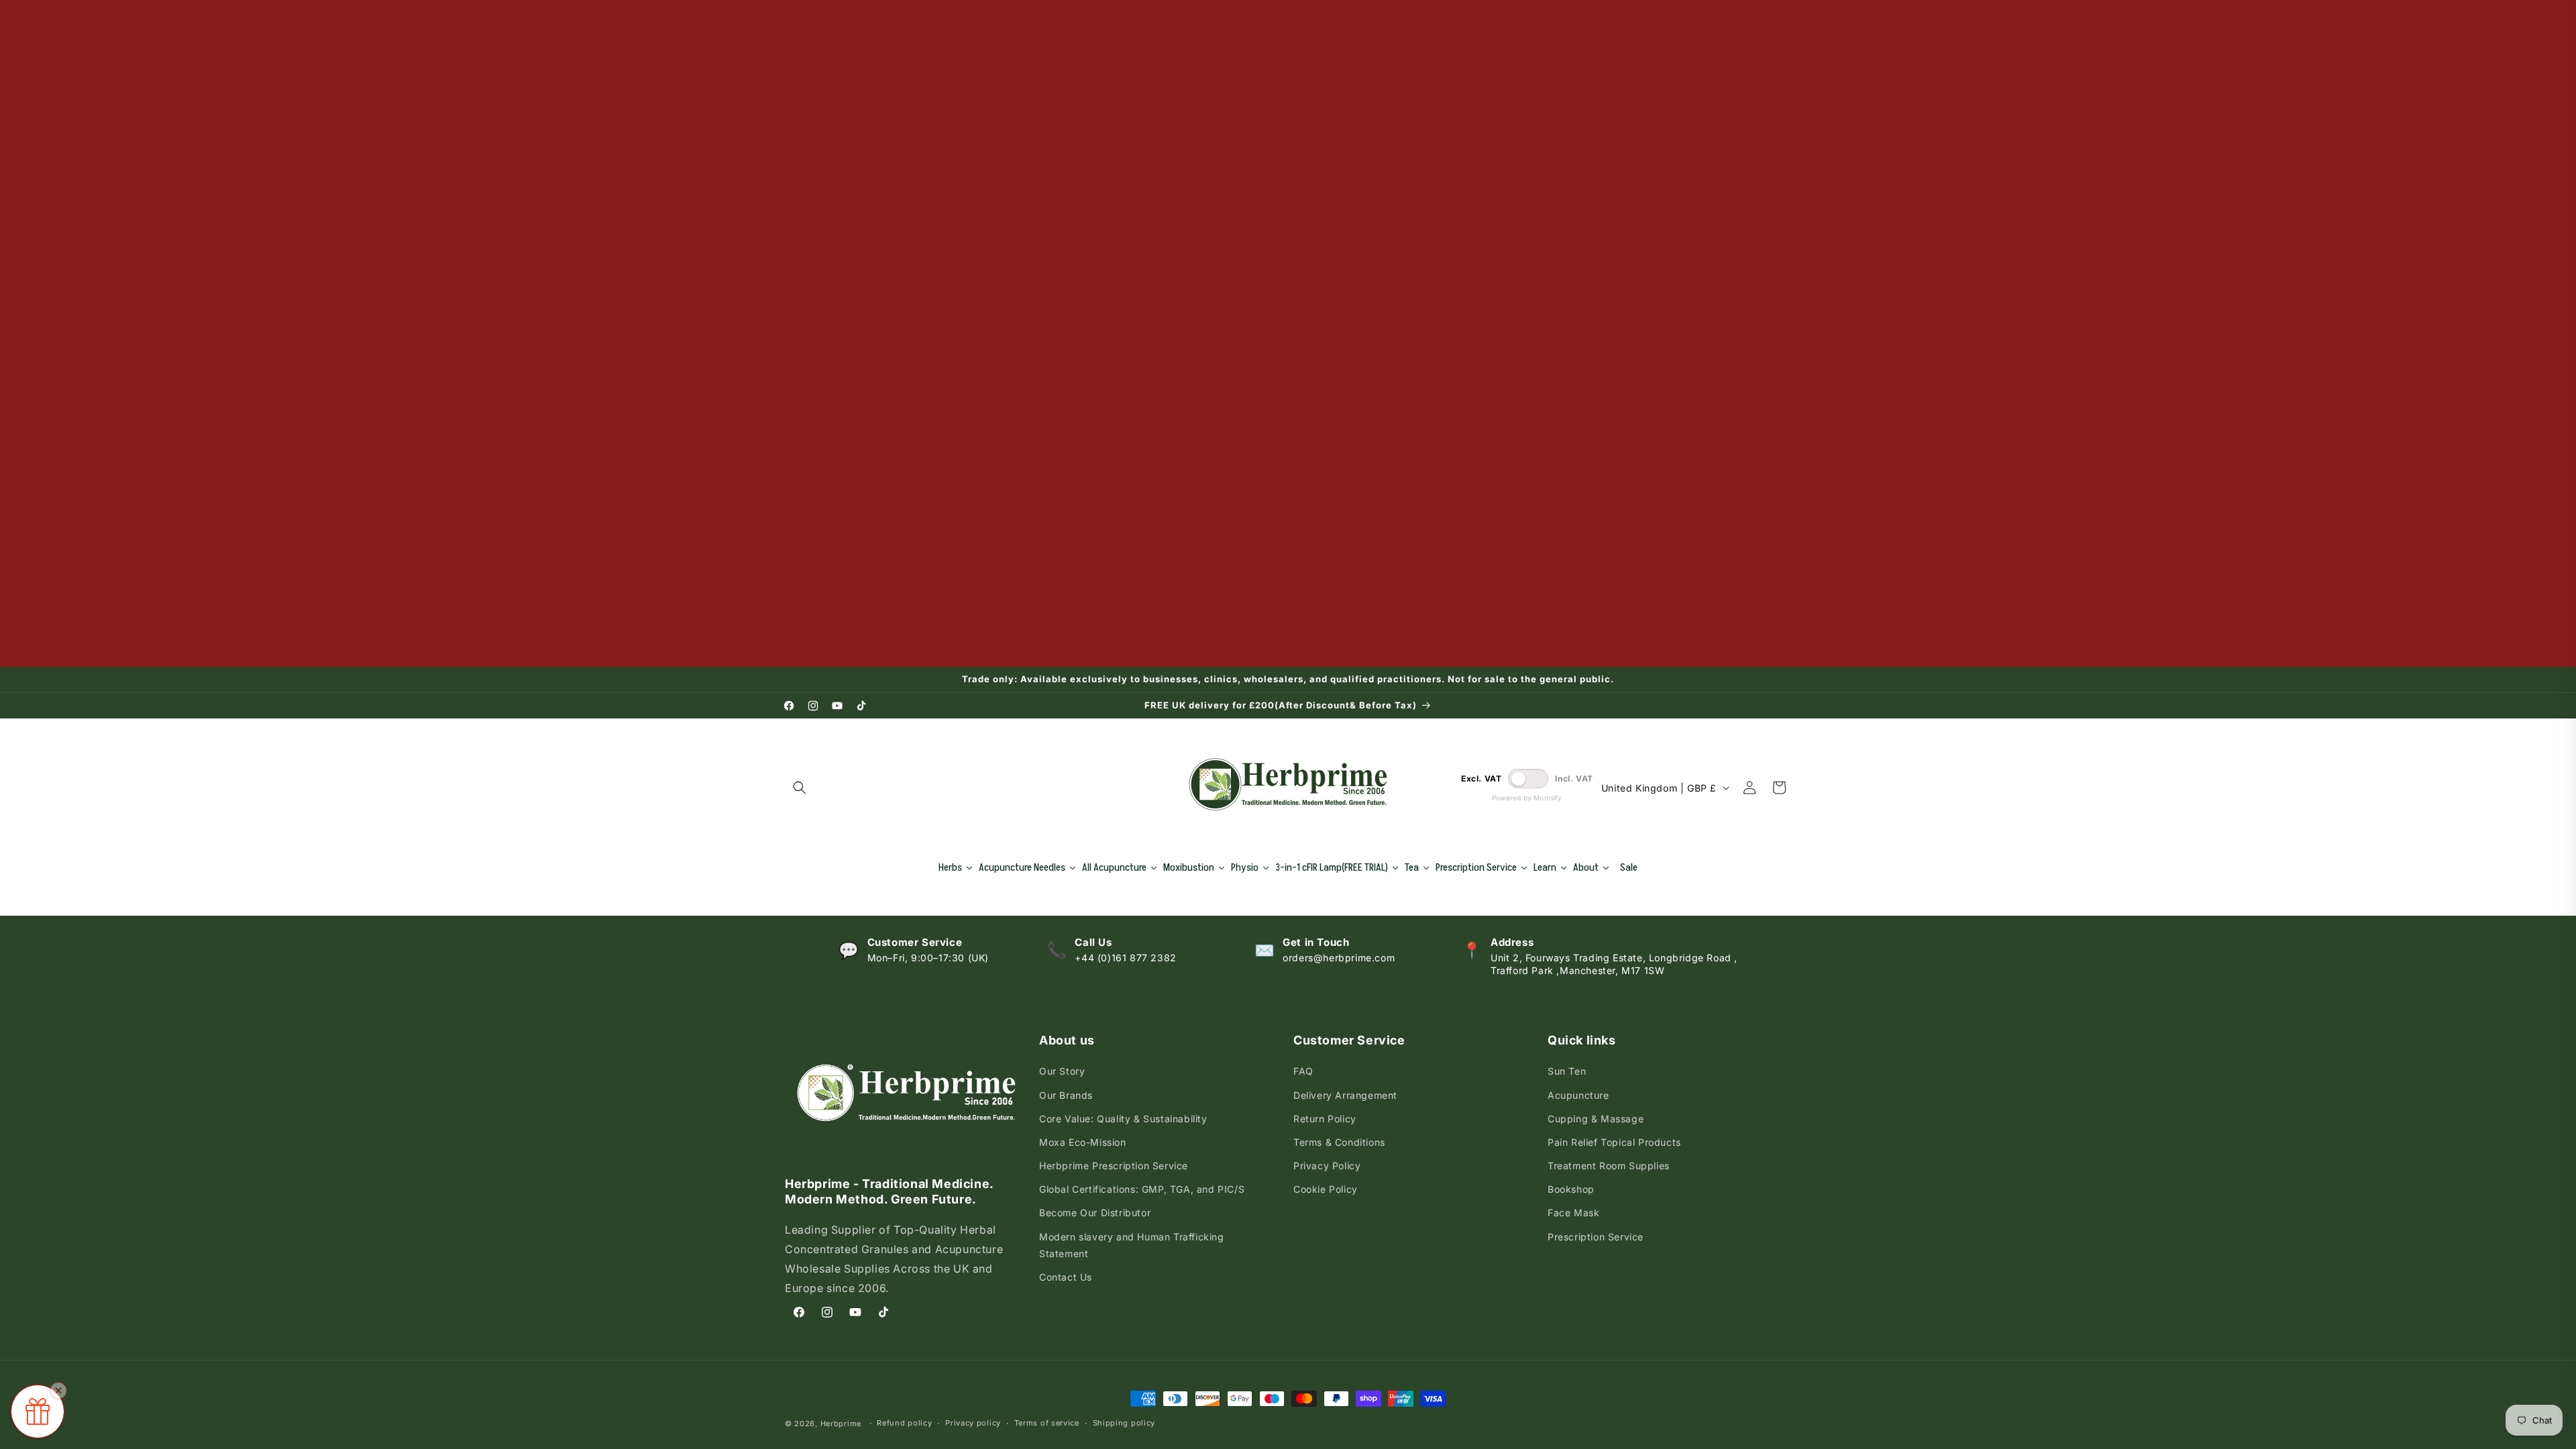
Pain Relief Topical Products (1614, 1142)
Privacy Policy (1327, 1166)
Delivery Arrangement (1345, 1095)
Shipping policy (1124, 1423)
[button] (800, 788)
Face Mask (1573, 1213)
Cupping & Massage (1596, 1119)
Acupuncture (1578, 1095)
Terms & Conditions (1339, 1142)
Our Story (1062, 1071)
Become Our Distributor (1095, 1213)
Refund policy (904, 1423)
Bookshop (1571, 1189)
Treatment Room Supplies (1609, 1166)
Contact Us (1066, 1277)
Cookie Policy (1326, 1189)
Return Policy (1325, 1119)
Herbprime (841, 1424)
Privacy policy (973, 1423)
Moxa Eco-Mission (1083, 1142)
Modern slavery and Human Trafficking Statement (1132, 1245)
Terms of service (1047, 1423)
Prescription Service (1596, 1237)
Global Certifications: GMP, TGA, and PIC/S (1142, 1189)
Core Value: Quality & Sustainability (1123, 1119)
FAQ (1303, 1071)
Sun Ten (1567, 1071)
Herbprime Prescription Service (1114, 1166)
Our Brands (1066, 1095)
